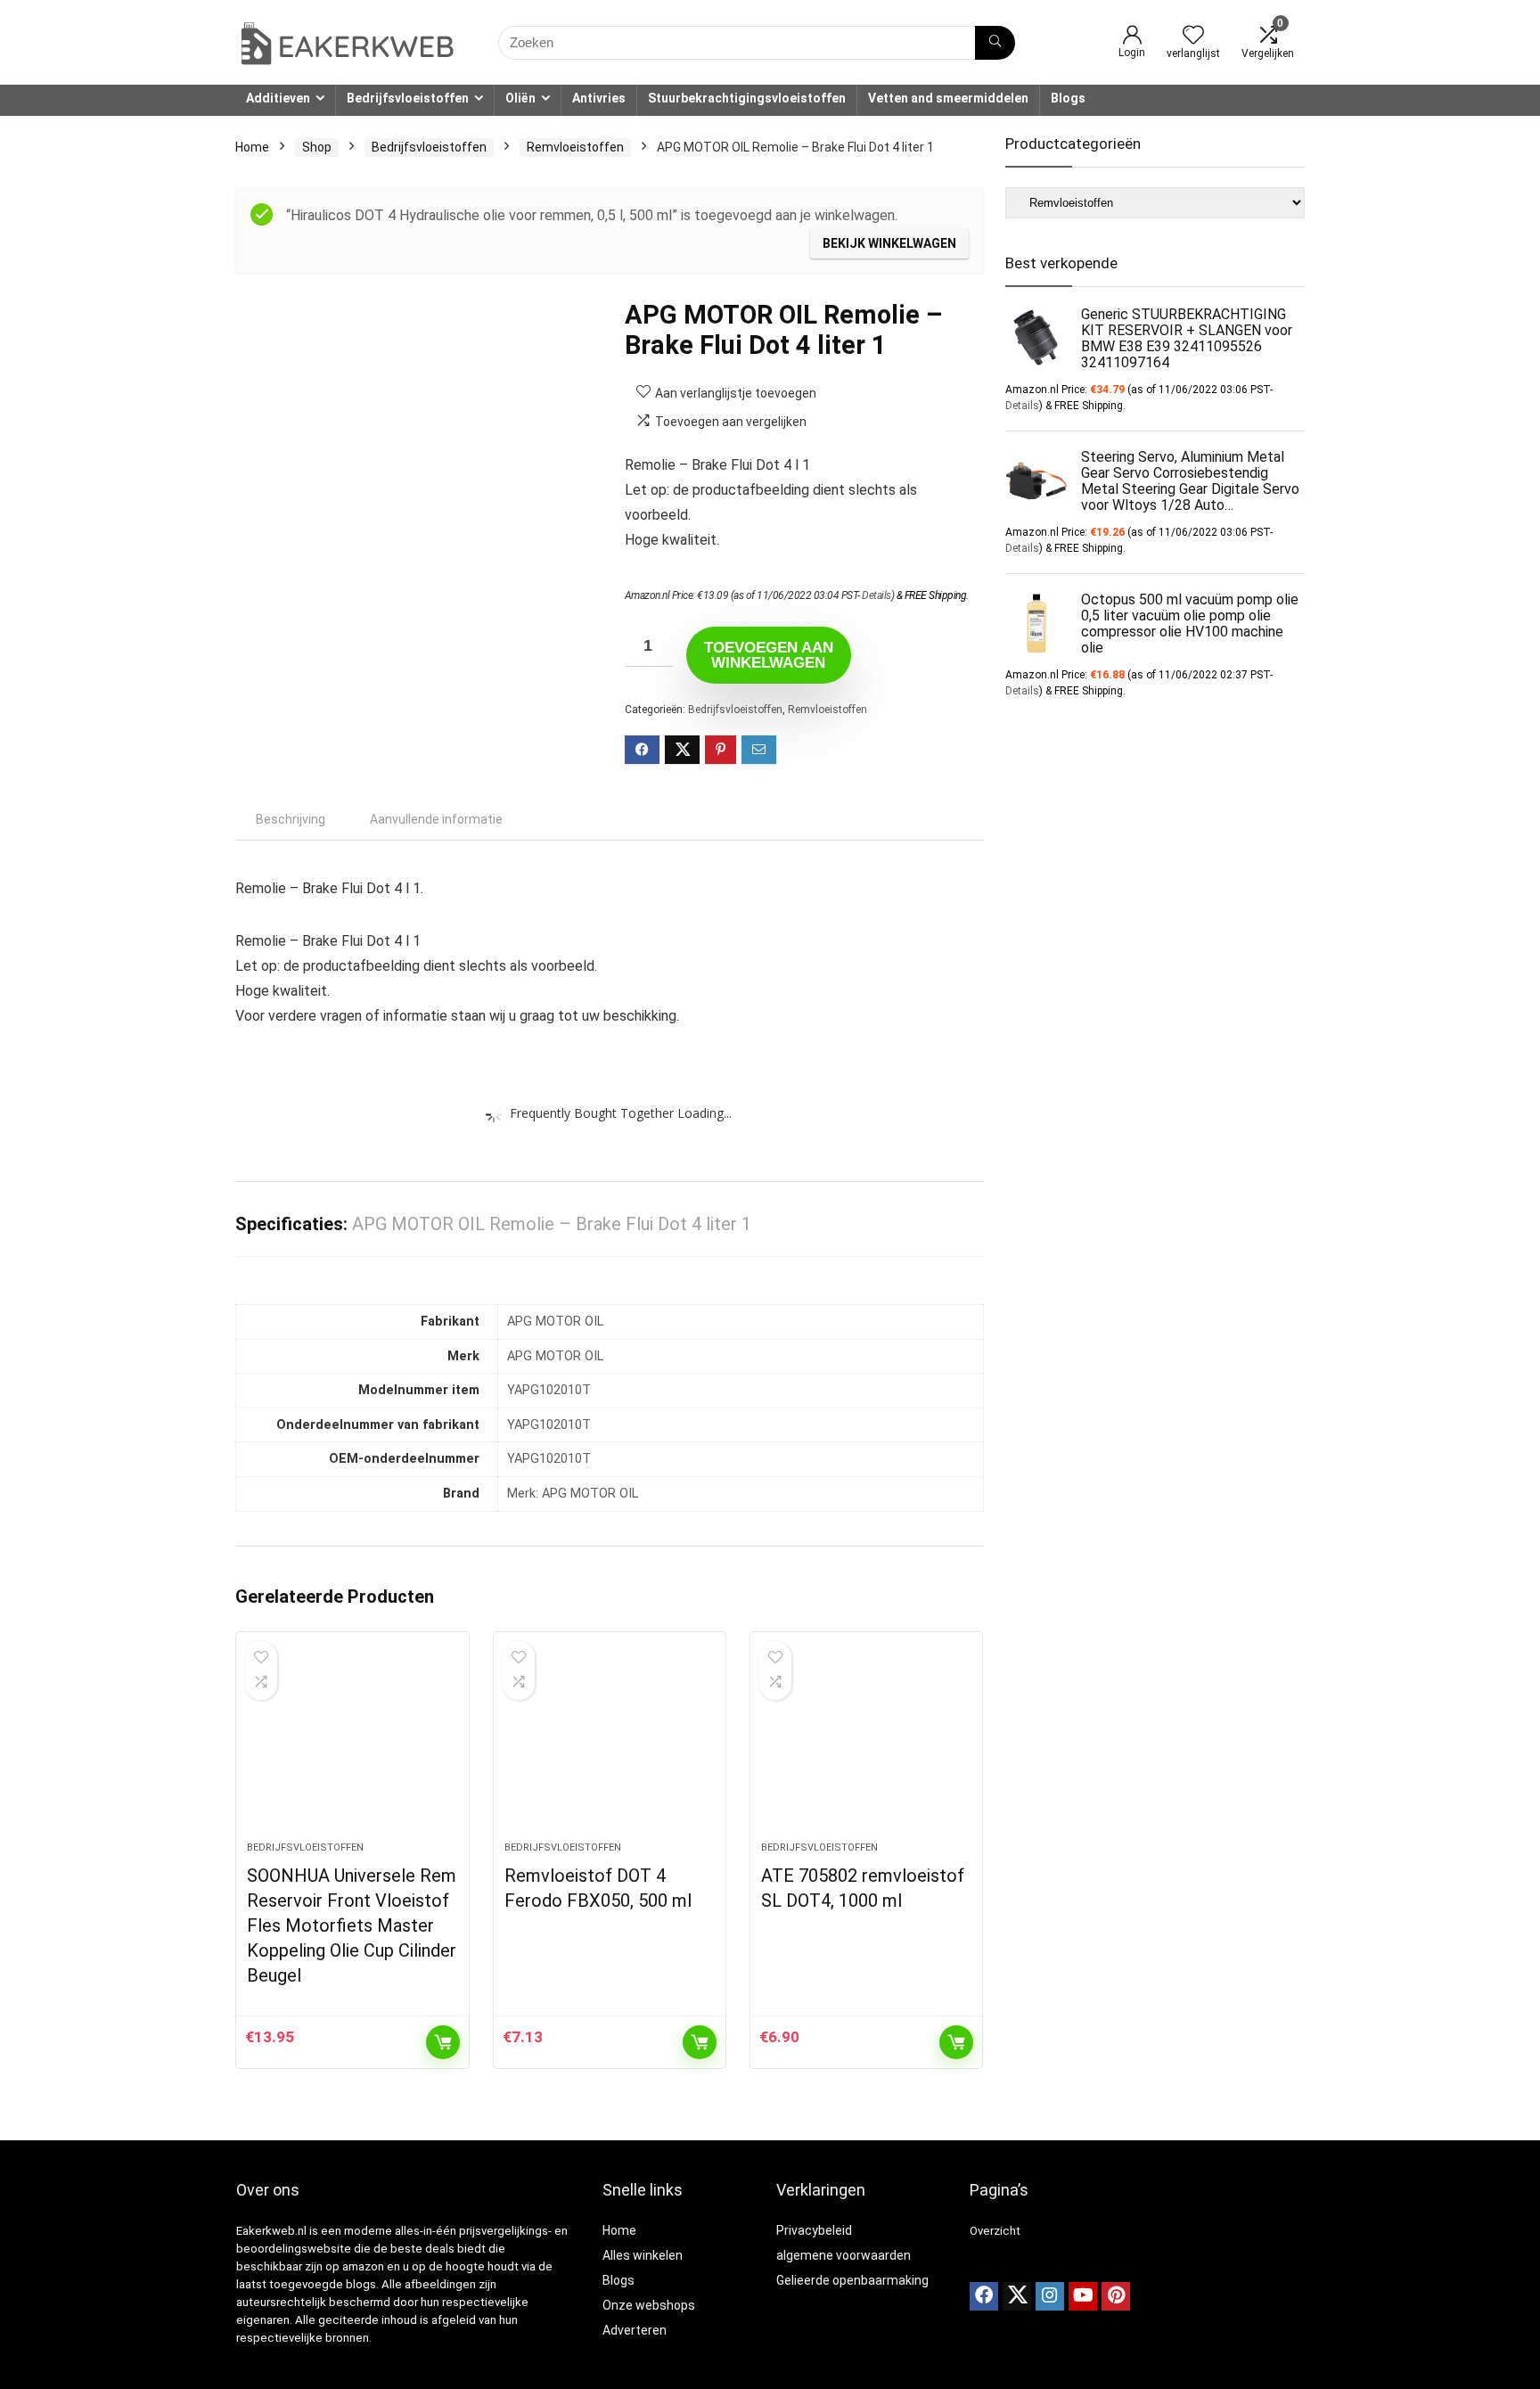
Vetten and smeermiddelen (948, 98)
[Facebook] (984, 2296)
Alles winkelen (643, 2255)
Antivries (599, 98)
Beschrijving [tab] (291, 819)
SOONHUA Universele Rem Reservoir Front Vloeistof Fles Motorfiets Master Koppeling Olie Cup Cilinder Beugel (352, 1925)
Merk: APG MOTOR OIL (573, 1494)
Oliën (520, 98)
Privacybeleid (814, 2230)
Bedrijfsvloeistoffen (408, 98)
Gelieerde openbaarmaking (852, 2280)
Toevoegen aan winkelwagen (769, 655)
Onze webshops (649, 2305)
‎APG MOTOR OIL (555, 1322)
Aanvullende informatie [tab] (436, 819)
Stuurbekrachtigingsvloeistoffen (747, 98)
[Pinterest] (1116, 2296)
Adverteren (635, 2330)
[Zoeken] (995, 43)
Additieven (278, 98)
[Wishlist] (1193, 37)
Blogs (1068, 98)
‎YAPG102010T (549, 1390)
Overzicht (995, 2231)
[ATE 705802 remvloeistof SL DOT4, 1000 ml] (866, 1745)
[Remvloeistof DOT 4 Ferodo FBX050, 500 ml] (610, 1745)
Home (252, 147)
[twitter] (1017, 2296)
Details (876, 595)
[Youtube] (1083, 2296)
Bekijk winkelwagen (889, 243)
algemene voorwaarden (844, 2255)
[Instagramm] (1050, 2296)
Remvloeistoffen (575, 147)
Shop (317, 147)
